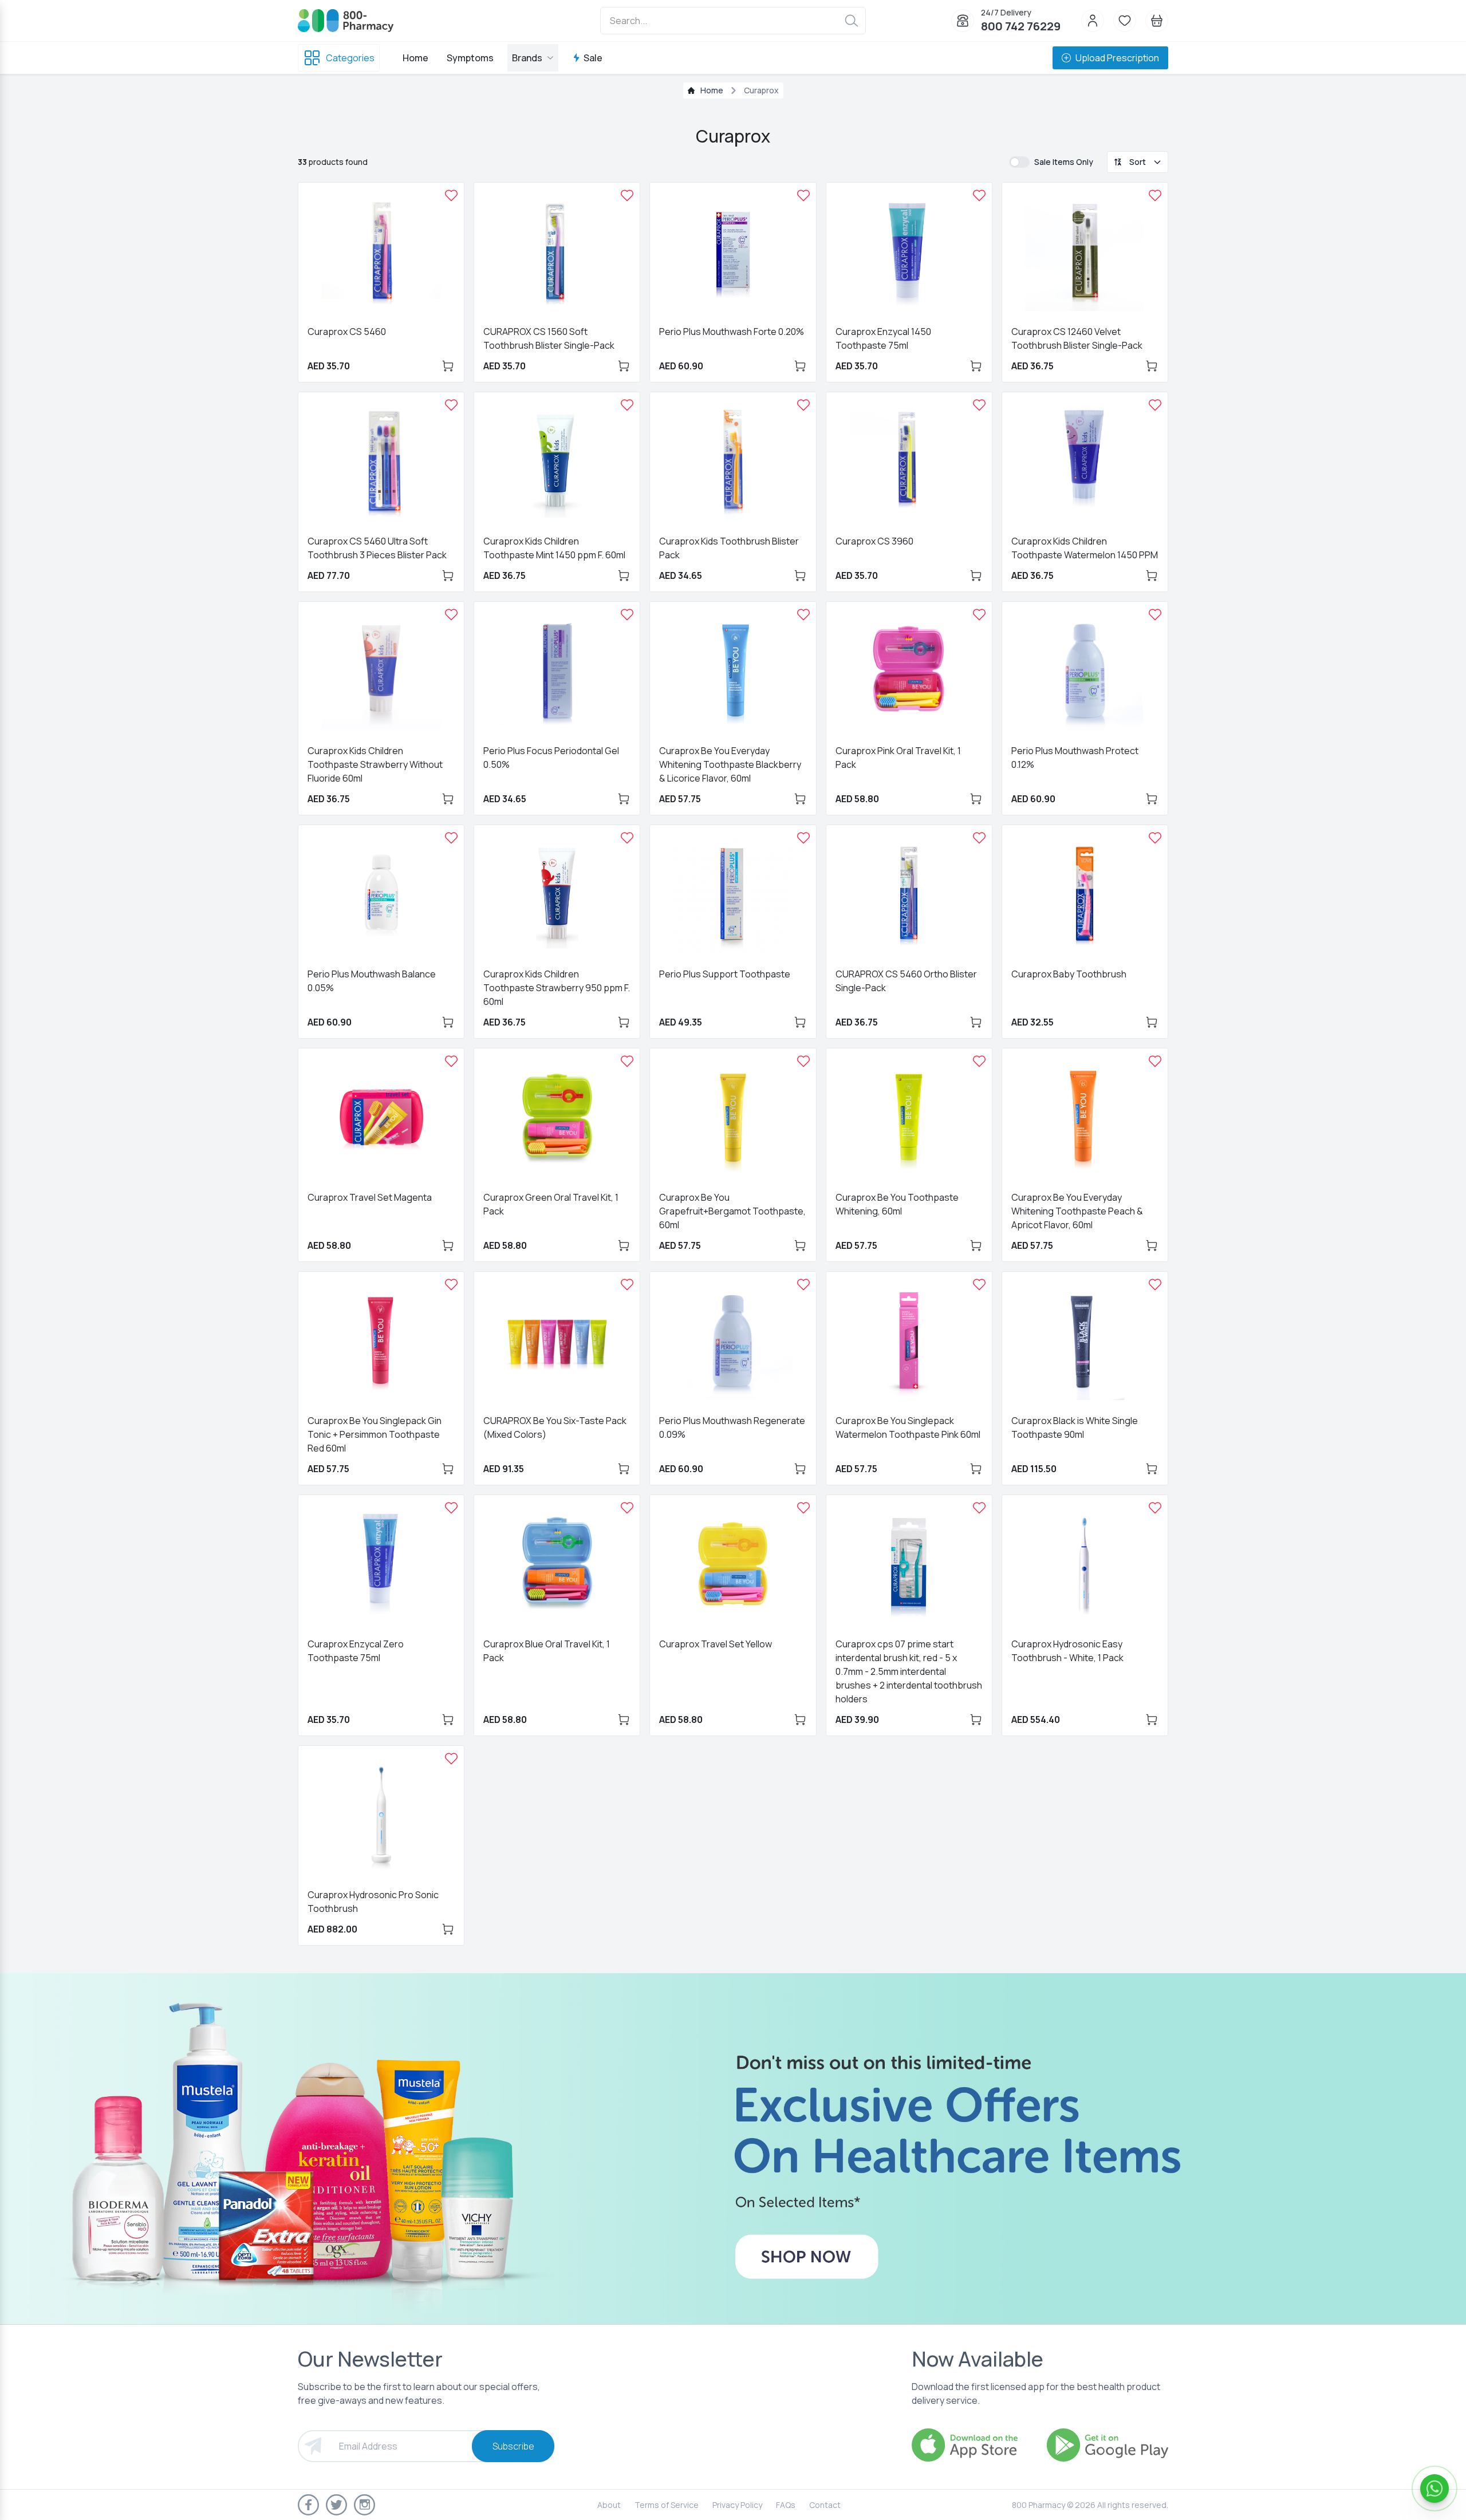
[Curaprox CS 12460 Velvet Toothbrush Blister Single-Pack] (1155, 195)
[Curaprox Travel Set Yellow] (803, 1508)
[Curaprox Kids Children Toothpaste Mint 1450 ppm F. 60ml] (627, 405)
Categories (350, 58)
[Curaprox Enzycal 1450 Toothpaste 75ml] (979, 195)
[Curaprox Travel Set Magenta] (451, 1061)
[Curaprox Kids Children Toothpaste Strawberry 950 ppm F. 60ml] (627, 838)
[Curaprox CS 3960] (979, 405)
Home (415, 58)
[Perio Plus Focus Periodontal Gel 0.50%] (627, 614)
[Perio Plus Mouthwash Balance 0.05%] (451, 838)
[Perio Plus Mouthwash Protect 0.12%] (1155, 614)
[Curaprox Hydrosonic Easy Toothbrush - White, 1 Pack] (1155, 1508)
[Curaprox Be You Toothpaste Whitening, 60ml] (979, 1061)
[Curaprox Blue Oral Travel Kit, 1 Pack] (627, 1508)
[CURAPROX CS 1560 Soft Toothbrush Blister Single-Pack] (627, 195)
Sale (593, 58)
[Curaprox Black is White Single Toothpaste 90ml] (1155, 1284)
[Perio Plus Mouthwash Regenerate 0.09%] (803, 1284)
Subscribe (513, 2446)
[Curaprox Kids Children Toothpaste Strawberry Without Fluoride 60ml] (451, 614)
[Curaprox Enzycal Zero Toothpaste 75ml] (451, 1508)
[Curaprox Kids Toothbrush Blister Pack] (803, 405)
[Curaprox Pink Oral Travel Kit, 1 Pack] (979, 614)
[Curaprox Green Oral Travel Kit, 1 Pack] (627, 1061)
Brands (527, 58)
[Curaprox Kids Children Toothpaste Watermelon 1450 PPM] (1155, 405)
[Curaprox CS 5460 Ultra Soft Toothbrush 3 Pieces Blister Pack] (451, 405)
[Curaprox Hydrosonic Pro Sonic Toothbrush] (451, 1758)
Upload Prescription (1117, 58)
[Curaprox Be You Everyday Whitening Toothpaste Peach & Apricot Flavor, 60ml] (1155, 1061)
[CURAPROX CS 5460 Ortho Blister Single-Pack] (979, 838)
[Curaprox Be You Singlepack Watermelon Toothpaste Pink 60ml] (979, 1284)
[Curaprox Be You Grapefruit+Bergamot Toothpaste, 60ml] (803, 1061)
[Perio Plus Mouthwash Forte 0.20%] (803, 195)
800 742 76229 (1021, 26)
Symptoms (470, 58)
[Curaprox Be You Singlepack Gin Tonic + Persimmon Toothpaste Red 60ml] (451, 1284)
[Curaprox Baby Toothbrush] (1155, 838)
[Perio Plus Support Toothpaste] (803, 838)
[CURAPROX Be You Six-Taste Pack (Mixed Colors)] (627, 1284)
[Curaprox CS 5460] (451, 195)
